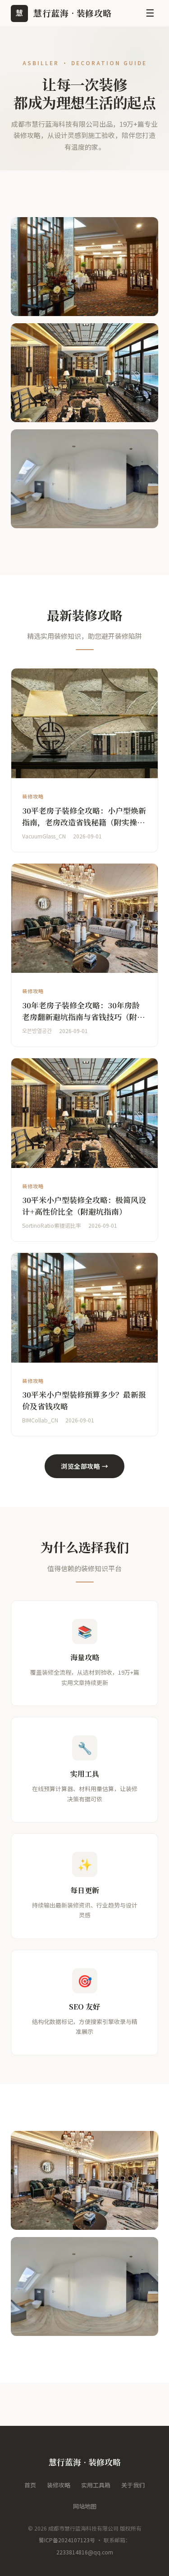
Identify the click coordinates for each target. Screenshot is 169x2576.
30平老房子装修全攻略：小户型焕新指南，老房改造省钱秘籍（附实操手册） (84, 822)
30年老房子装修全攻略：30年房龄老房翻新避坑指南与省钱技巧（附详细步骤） (83, 1016)
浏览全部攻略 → (84, 1466)
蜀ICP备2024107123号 (67, 2540)
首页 (30, 2485)
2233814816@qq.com (85, 2552)
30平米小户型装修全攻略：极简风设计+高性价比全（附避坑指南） (84, 1206)
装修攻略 (59, 2485)
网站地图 (85, 2506)
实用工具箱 (96, 2485)
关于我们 (133, 2485)
